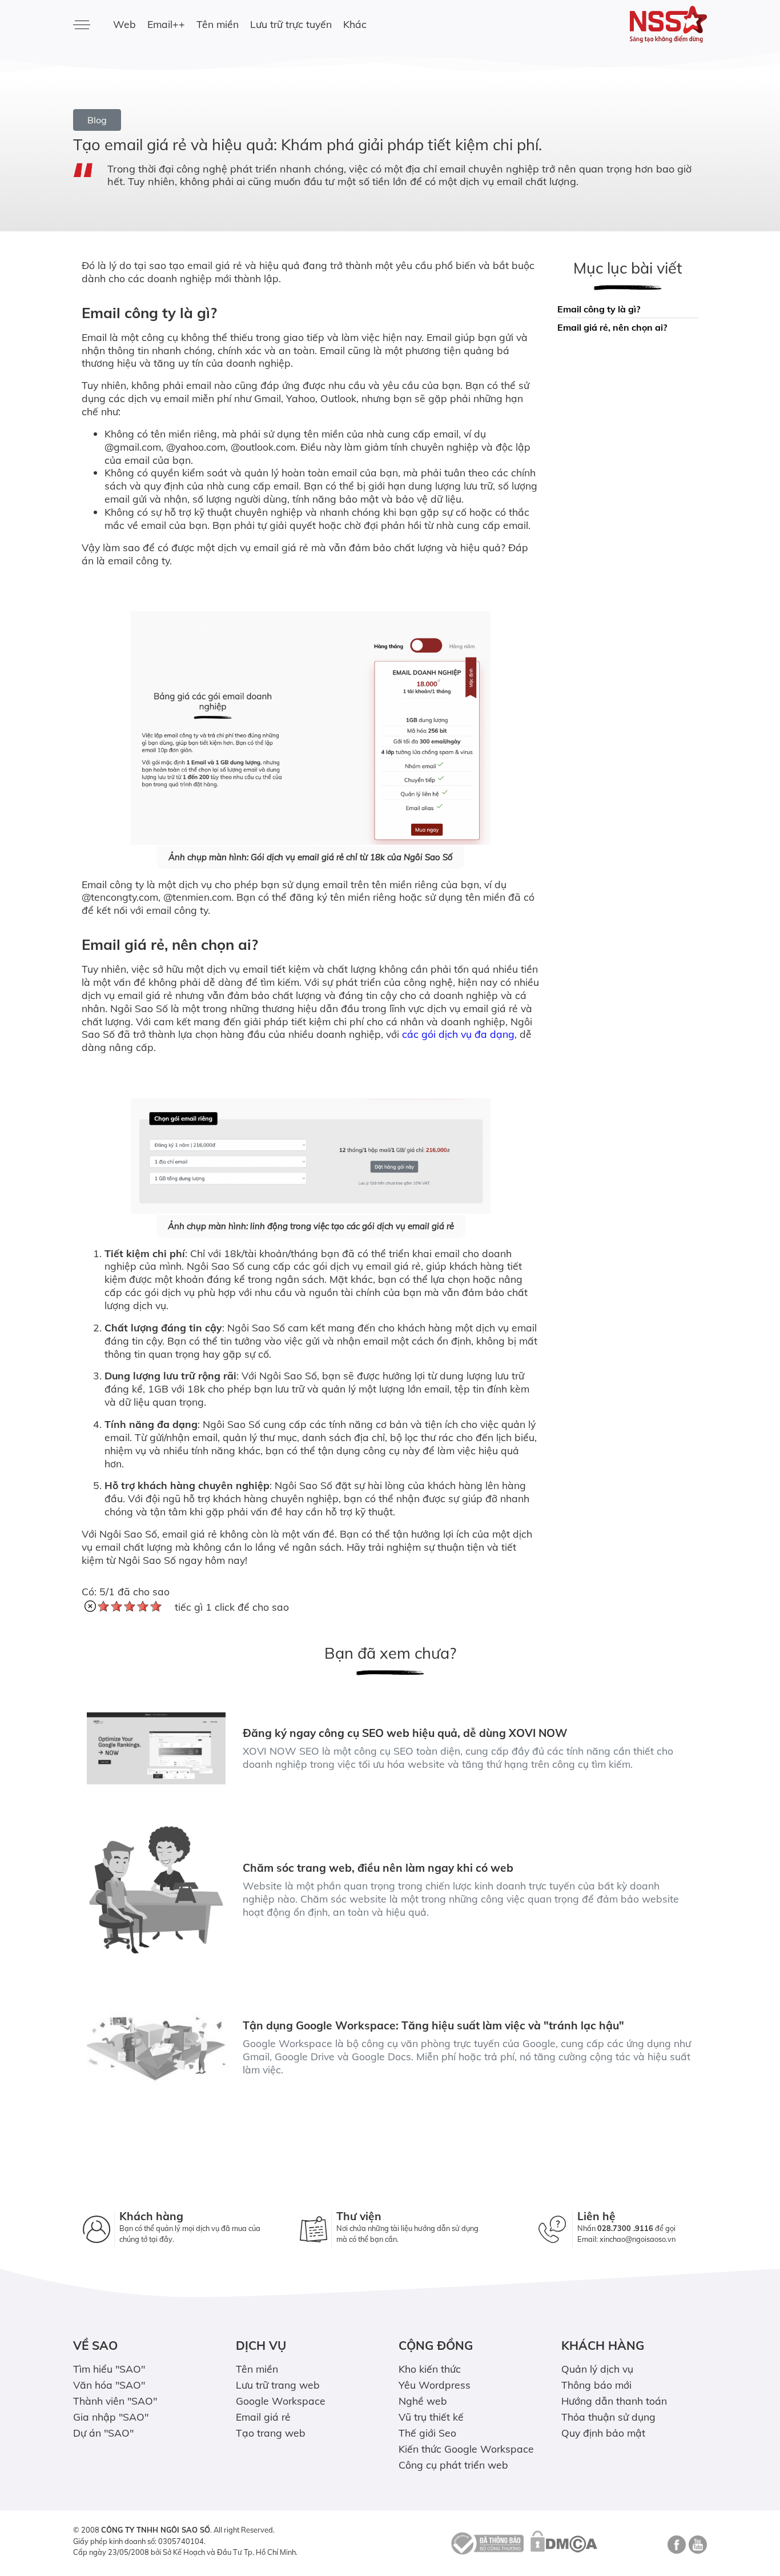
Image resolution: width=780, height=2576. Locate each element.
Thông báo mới (596, 2385)
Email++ (166, 24)
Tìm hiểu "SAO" (109, 2369)
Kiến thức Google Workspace (466, 2449)
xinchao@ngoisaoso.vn (638, 2239)
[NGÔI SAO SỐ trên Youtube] (696, 2549)
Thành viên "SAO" (115, 2401)
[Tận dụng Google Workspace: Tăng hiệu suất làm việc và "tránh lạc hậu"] (156, 2047)
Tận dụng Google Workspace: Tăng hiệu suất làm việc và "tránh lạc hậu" (433, 2025)
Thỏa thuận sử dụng (608, 2417)
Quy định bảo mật (603, 2433)
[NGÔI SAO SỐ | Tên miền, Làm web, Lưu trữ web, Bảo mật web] (634, 24)
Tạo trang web (271, 2433)
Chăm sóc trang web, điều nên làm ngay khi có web (378, 1868)
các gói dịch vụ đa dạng (458, 1034)
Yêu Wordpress (435, 2385)
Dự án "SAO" (103, 2433)
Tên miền (218, 24)
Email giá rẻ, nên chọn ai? (612, 327)
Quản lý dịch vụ (597, 2369)
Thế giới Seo (427, 2433)
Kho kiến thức (430, 2369)
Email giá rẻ (263, 2417)
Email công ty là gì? (599, 309)
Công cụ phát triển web (453, 2465)
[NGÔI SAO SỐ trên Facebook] (675, 2549)
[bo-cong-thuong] (486, 2542)
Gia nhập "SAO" (111, 2417)
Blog (97, 120)
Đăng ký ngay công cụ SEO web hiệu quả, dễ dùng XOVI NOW (405, 1733)
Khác (355, 24)
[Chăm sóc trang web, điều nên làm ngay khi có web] (156, 1890)
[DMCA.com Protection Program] (564, 2542)
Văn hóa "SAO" (109, 2385)
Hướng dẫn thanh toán (614, 2401)
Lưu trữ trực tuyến (291, 24)
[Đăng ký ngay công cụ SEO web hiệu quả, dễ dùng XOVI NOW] (156, 1748)
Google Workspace (281, 2401)
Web (124, 24)
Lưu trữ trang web (278, 2385)
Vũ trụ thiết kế (431, 2417)
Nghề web (423, 2401)
